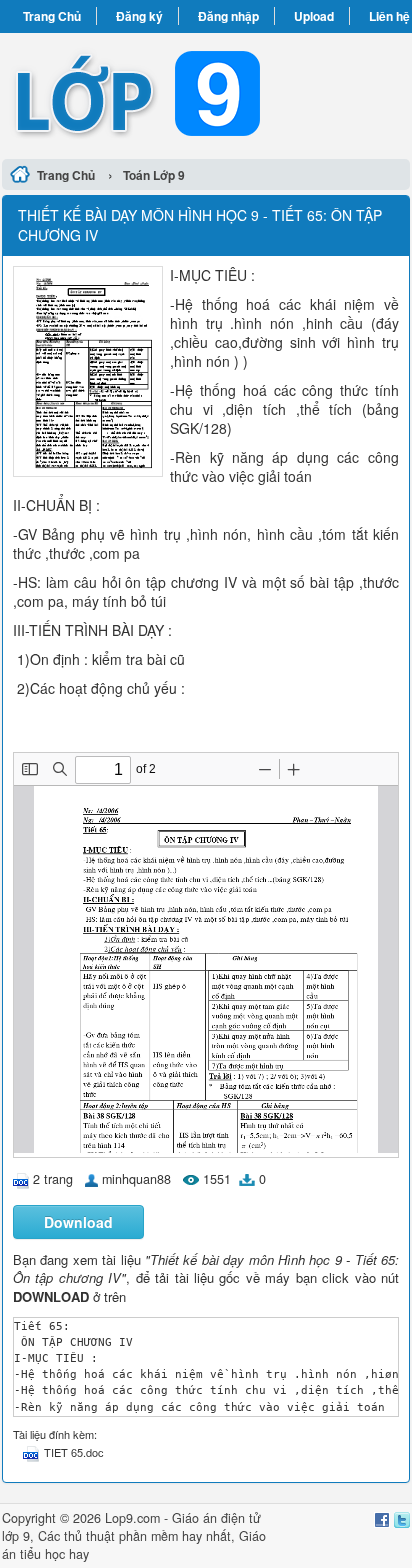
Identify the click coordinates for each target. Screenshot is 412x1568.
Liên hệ (389, 16)
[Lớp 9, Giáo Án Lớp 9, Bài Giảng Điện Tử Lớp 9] (206, 93)
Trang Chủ (52, 16)
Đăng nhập (228, 16)
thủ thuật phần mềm (121, 1536)
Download (78, 1222)
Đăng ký (139, 16)
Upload (314, 16)
